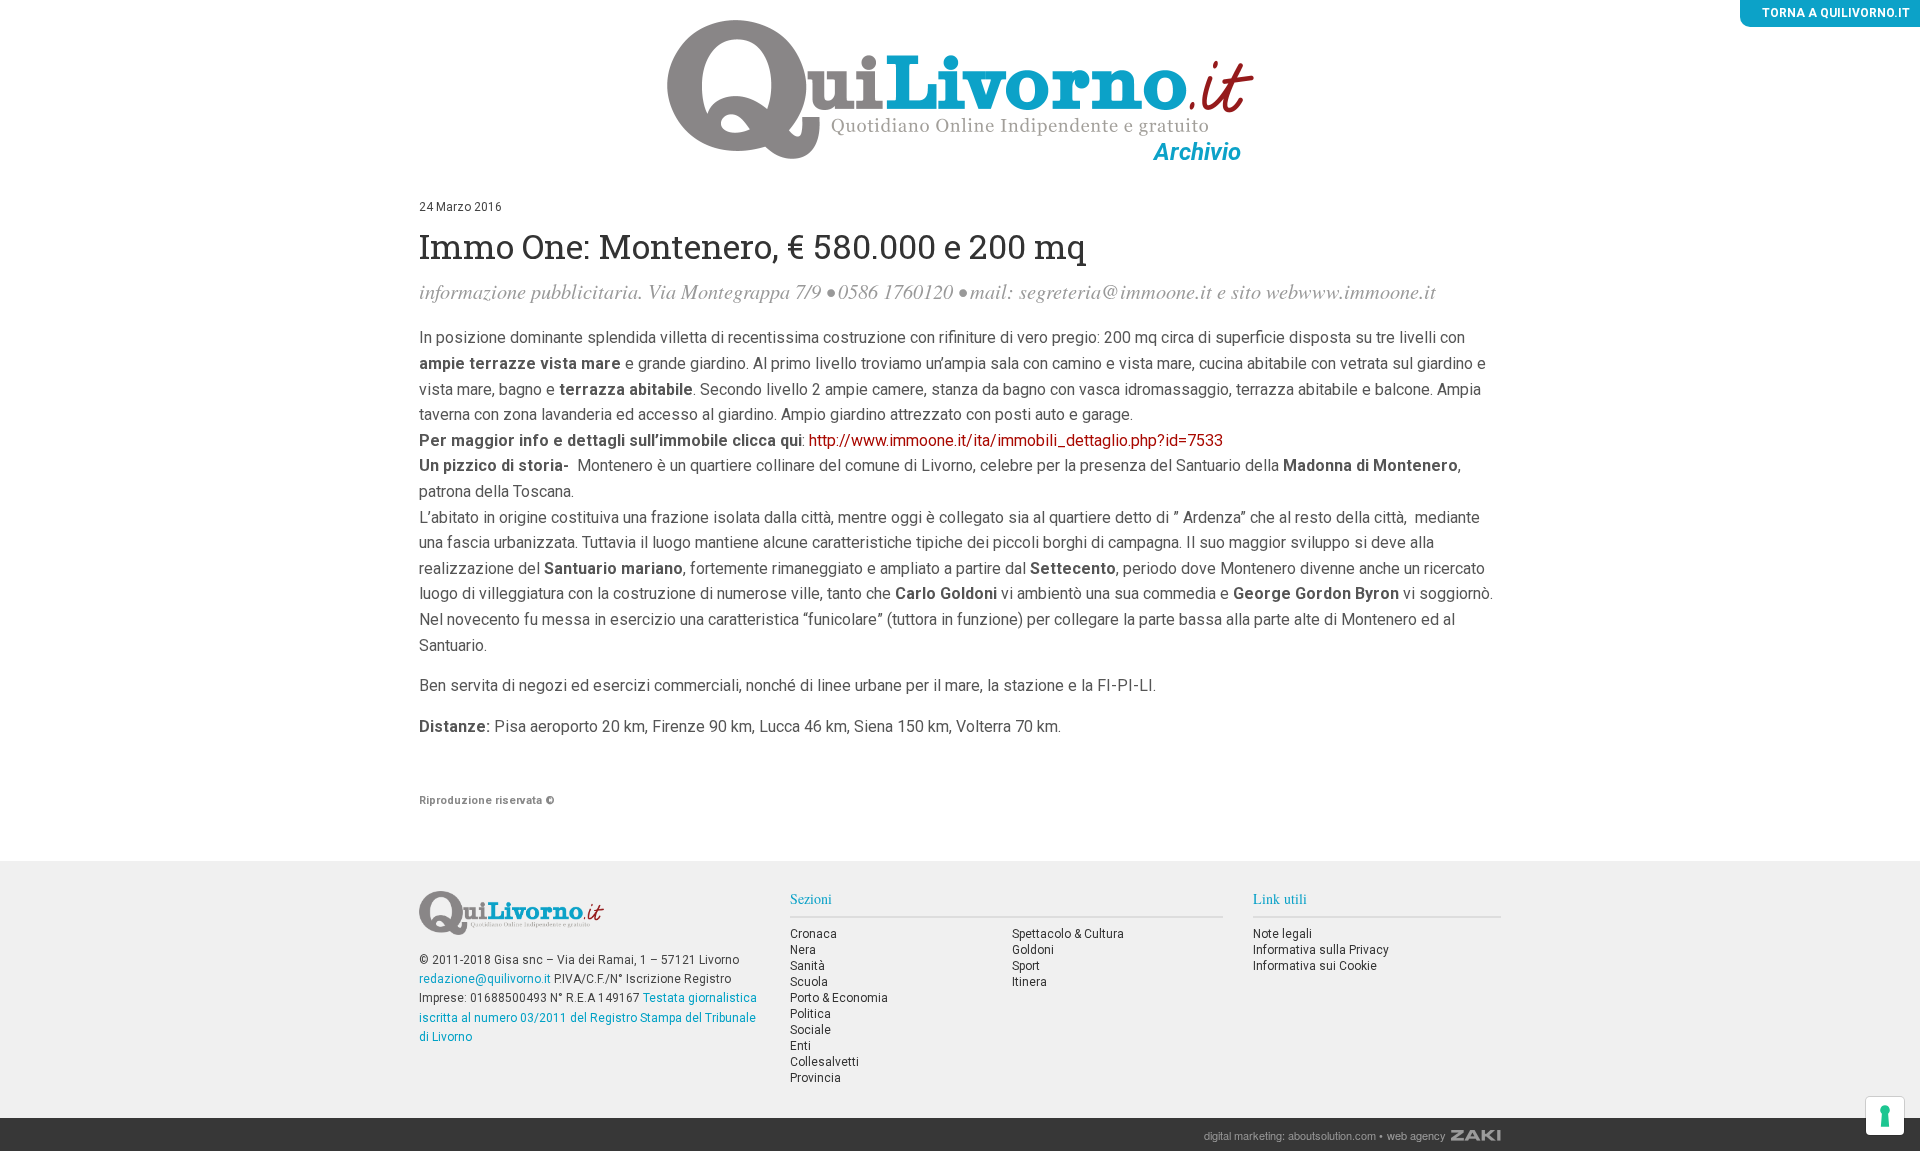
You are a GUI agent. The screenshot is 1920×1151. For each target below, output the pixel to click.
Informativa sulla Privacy (1321, 950)
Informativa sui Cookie (1315, 966)
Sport (1026, 966)
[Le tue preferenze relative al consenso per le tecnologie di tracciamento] (1885, 1116)
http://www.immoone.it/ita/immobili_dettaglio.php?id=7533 (1016, 440)
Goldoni (1033, 950)
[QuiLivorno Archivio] (960, 89)
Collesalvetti (824, 1062)
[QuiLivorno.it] (589, 921)
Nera (803, 950)
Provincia (815, 1078)
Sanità (807, 966)
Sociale (810, 1030)
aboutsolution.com (1332, 1135)
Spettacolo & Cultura (1068, 934)
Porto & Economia (839, 998)
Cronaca (813, 934)
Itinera (1029, 982)
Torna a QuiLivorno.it (1834, 13)
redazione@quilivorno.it (485, 979)
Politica (810, 1014)
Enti (800, 1046)
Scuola (809, 982)
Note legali (1282, 934)
